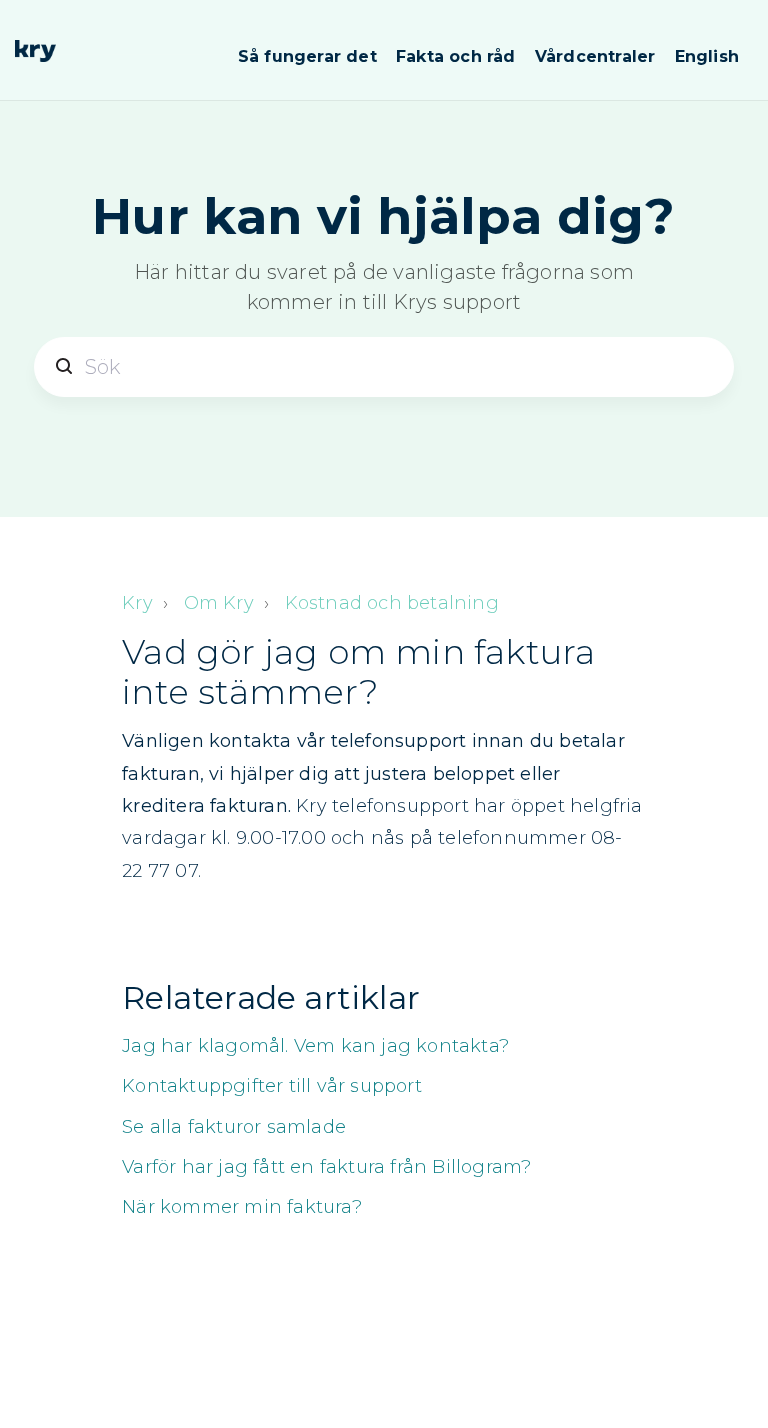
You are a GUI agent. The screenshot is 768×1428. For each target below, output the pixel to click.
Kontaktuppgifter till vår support (272, 1086)
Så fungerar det (307, 56)
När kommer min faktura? (242, 1207)
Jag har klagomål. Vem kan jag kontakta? (315, 1046)
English (707, 56)
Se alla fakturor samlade (234, 1127)
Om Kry (219, 603)
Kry (137, 603)
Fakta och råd (456, 56)
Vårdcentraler (595, 56)
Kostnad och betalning (392, 603)
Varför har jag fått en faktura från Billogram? (326, 1167)
